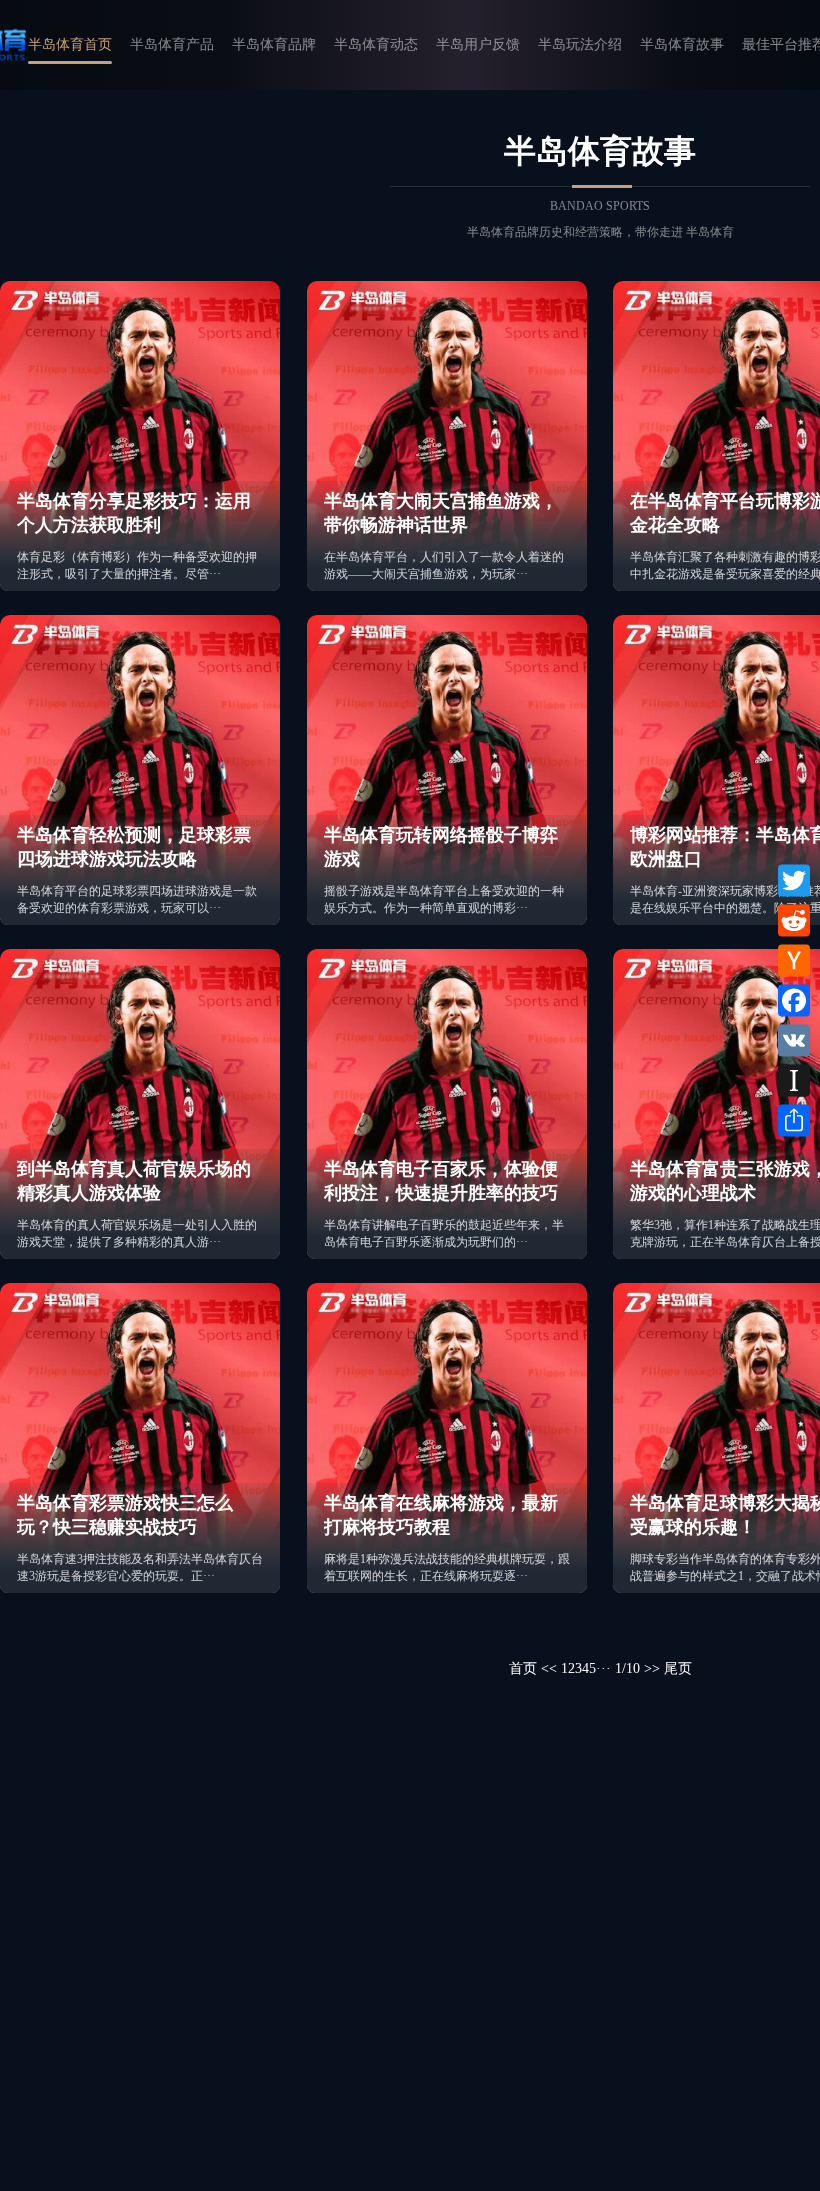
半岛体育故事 (682, 44)
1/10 (627, 1668)
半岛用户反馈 (478, 44)
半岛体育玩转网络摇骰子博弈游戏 (441, 847)
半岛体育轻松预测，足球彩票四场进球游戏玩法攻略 (134, 847)
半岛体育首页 (70, 44)
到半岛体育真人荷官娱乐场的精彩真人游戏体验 (134, 1181)
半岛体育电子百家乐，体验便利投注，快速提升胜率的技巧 (441, 1181)
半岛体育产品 (172, 44)
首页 (523, 1668)
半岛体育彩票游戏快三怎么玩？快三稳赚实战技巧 (125, 1515)
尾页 (678, 1668)
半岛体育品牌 (274, 44)
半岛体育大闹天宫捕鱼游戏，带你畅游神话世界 (441, 513)
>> (652, 1668)
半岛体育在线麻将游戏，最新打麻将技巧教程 (441, 1515)
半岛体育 (710, 232)
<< (549, 1668)
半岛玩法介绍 (580, 44)
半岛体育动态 (376, 44)
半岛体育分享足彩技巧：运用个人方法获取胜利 (134, 513)
